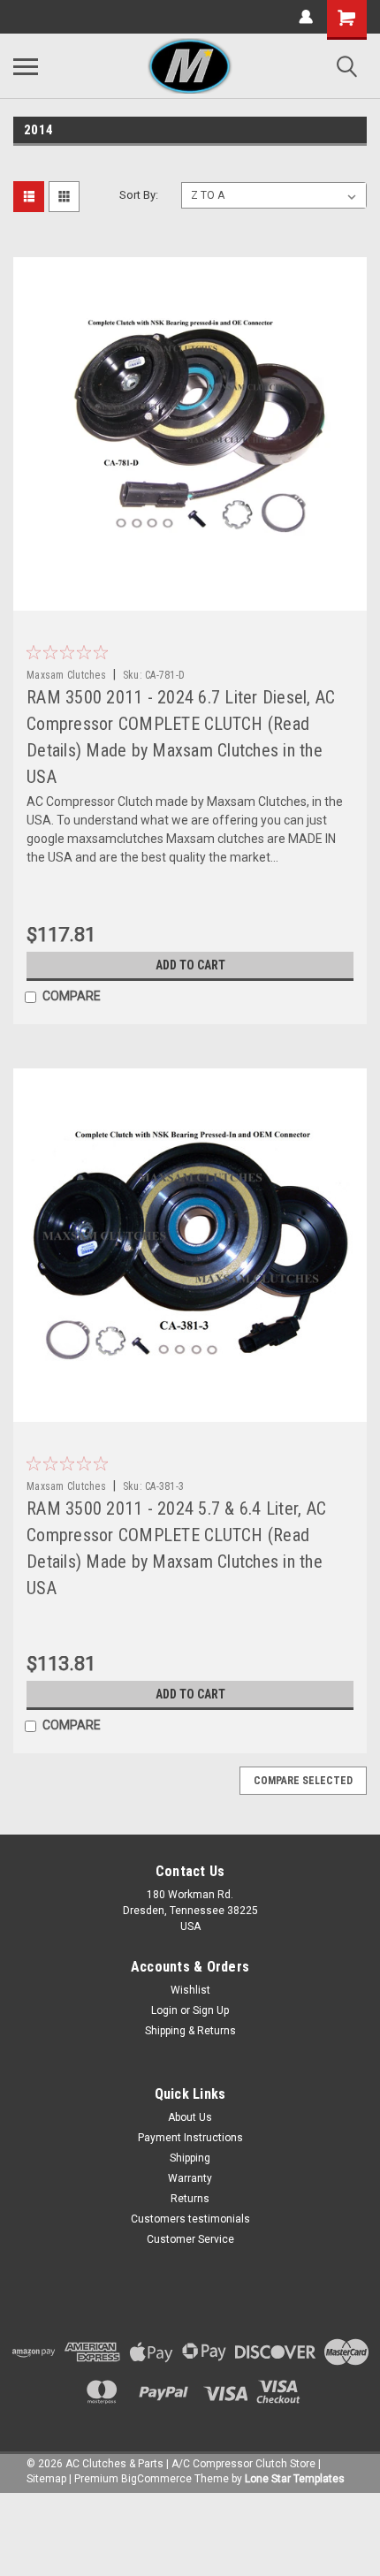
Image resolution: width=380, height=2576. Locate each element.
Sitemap (46, 2479)
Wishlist (190, 1990)
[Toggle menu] (26, 66)
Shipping (190, 2158)
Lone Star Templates (295, 2479)
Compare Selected (303, 1781)
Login (164, 2010)
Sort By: (139, 195)
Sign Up (211, 2010)
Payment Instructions (190, 2138)
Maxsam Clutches (66, 675)
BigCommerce (156, 2479)
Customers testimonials (190, 2219)
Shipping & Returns (190, 2031)
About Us (190, 2117)
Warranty (190, 2178)
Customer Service (190, 2239)
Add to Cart (190, 965)
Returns (190, 2199)
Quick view (194, 597)
